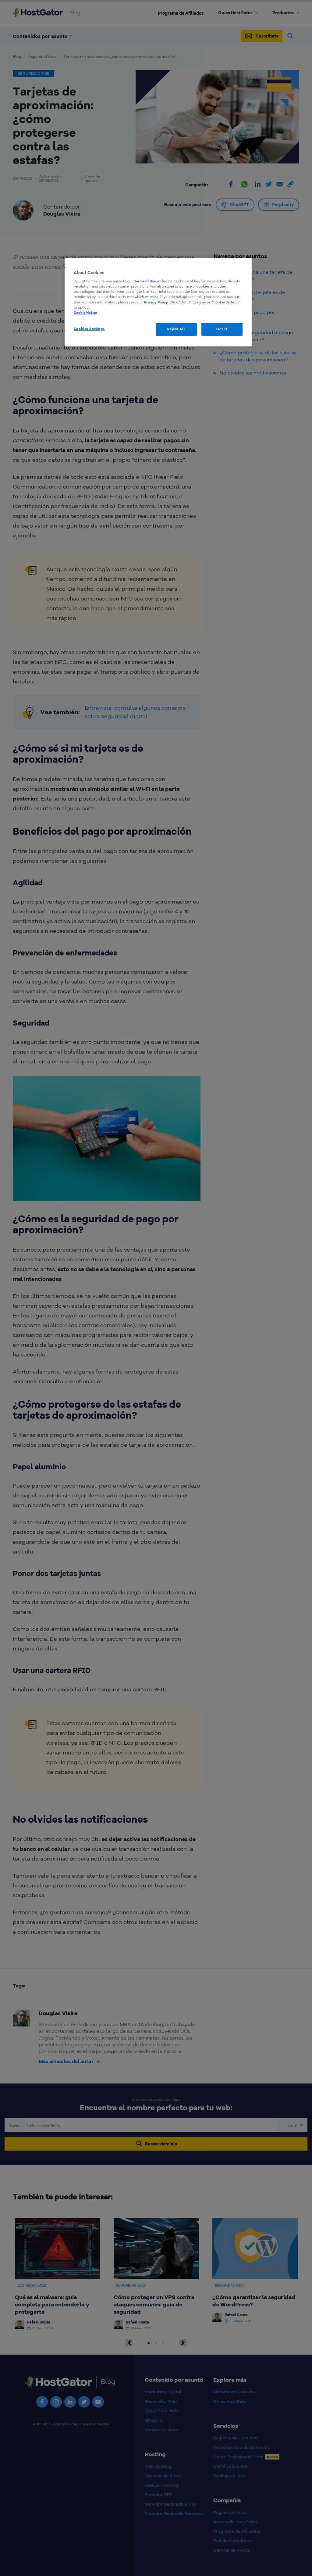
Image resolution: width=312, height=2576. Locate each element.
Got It (222, 329)
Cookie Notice (85, 313)
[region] (158, 302)
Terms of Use (145, 281)
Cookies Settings (89, 329)
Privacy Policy (156, 302)
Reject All (176, 329)
